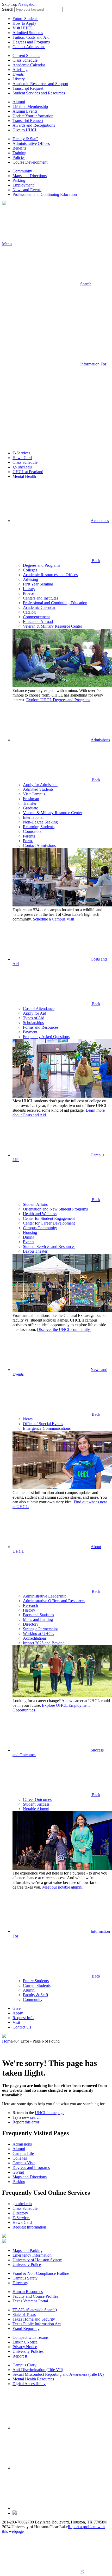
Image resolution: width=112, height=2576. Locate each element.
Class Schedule (25, 60)
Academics (100, 521)
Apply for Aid (35, 1013)
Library (19, 79)
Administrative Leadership (45, 1596)
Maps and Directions (30, 176)
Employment (23, 185)
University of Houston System (37, 2260)
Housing (30, 1232)
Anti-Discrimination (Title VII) (38, 2370)
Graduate (30, 808)
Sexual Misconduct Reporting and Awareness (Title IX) (58, 2374)
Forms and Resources (41, 1027)
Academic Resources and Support (40, 84)
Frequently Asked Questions (46, 1037)
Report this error (26, 2122)
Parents (29, 836)
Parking (19, 180)
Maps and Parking (38, 1619)
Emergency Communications (47, 1428)
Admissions (100, 740)
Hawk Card (22, 458)
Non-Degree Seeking (40, 822)
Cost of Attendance (39, 1009)
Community (22, 171)
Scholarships (33, 1023)
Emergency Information (32, 2255)
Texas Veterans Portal (30, 2301)
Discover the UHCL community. (64, 1329)
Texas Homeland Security (34, 2319)
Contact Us (22, 2027)
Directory (31, 1624)
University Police (27, 2265)
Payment (30, 1032)
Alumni (19, 102)
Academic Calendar (29, 65)
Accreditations (35, 1638)
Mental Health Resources (33, 2379)
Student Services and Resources (39, 93)
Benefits (19, 148)
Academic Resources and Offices (50, 575)
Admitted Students (28, 33)
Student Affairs (35, 1204)
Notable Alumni (36, 1809)
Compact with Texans (30, 2337)
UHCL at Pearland (28, 472)
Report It (20, 2356)
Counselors (32, 831)
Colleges (30, 570)
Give (17, 2008)
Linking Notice (25, 2342)
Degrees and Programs (31, 42)
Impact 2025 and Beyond (44, 1643)
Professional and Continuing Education (45, 194)
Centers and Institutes (41, 598)
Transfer (30, 803)
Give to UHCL (25, 130)
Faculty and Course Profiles (35, 2296)
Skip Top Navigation (19, 4)
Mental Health (24, 476)
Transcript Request (28, 88)
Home (7, 2041)
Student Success (36, 1804)
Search (8, 9)
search (35, 2117)
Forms (28, 841)
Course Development (30, 162)
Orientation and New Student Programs (55, 1209)
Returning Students (39, 827)
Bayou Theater (35, 1251)
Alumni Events (25, 111)
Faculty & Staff (25, 139)
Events (18, 74)
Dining (29, 1237)
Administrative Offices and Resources (54, 1601)
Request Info (23, 2018)
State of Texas (24, 2314)
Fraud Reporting (26, 2329)
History (29, 1610)
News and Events (27, 190)
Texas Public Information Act (37, 2324)
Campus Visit (24, 2163)
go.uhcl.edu (22, 467)
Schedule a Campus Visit (53, 919)
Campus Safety (25, 2278)
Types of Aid (34, 1018)
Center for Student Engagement (49, 1218)
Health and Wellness (40, 1214)
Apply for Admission (40, 785)
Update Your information (33, 116)
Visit (16, 2022)
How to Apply (24, 23)
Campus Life (23, 2153)
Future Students (25, 19)
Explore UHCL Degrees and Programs (58, 700)
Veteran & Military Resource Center (52, 626)
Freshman (31, 799)
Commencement (36, 617)
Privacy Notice (25, 2347)
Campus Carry (24, 2365)
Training (19, 153)
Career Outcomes (37, 1799)
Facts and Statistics (38, 1615)
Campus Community (40, 1228)
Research (30, 1605)
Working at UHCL (38, 1634)
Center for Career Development (49, 1223)
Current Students (26, 56)
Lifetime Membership (30, 107)
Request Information (29, 2227)
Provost (29, 593)
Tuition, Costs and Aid (31, 37)
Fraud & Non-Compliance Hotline (41, 2273)
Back (95, 561)
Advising (20, 70)
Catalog (29, 612)
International (33, 817)
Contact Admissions (29, 47)
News (28, 1419)
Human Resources (28, 2292)
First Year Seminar (38, 584)
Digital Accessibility (29, 2384)
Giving (18, 2172)
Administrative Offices (31, 143)
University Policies (28, 2351)
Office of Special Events (43, 1424)
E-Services (21, 453)
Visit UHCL (23, 28)
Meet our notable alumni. (63, 1887)
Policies (19, 157)
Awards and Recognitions (34, 125)
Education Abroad (38, 622)
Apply (18, 2013)
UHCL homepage (50, 2113)
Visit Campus (34, 794)
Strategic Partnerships (41, 1629)
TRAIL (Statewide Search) (35, 2310)
